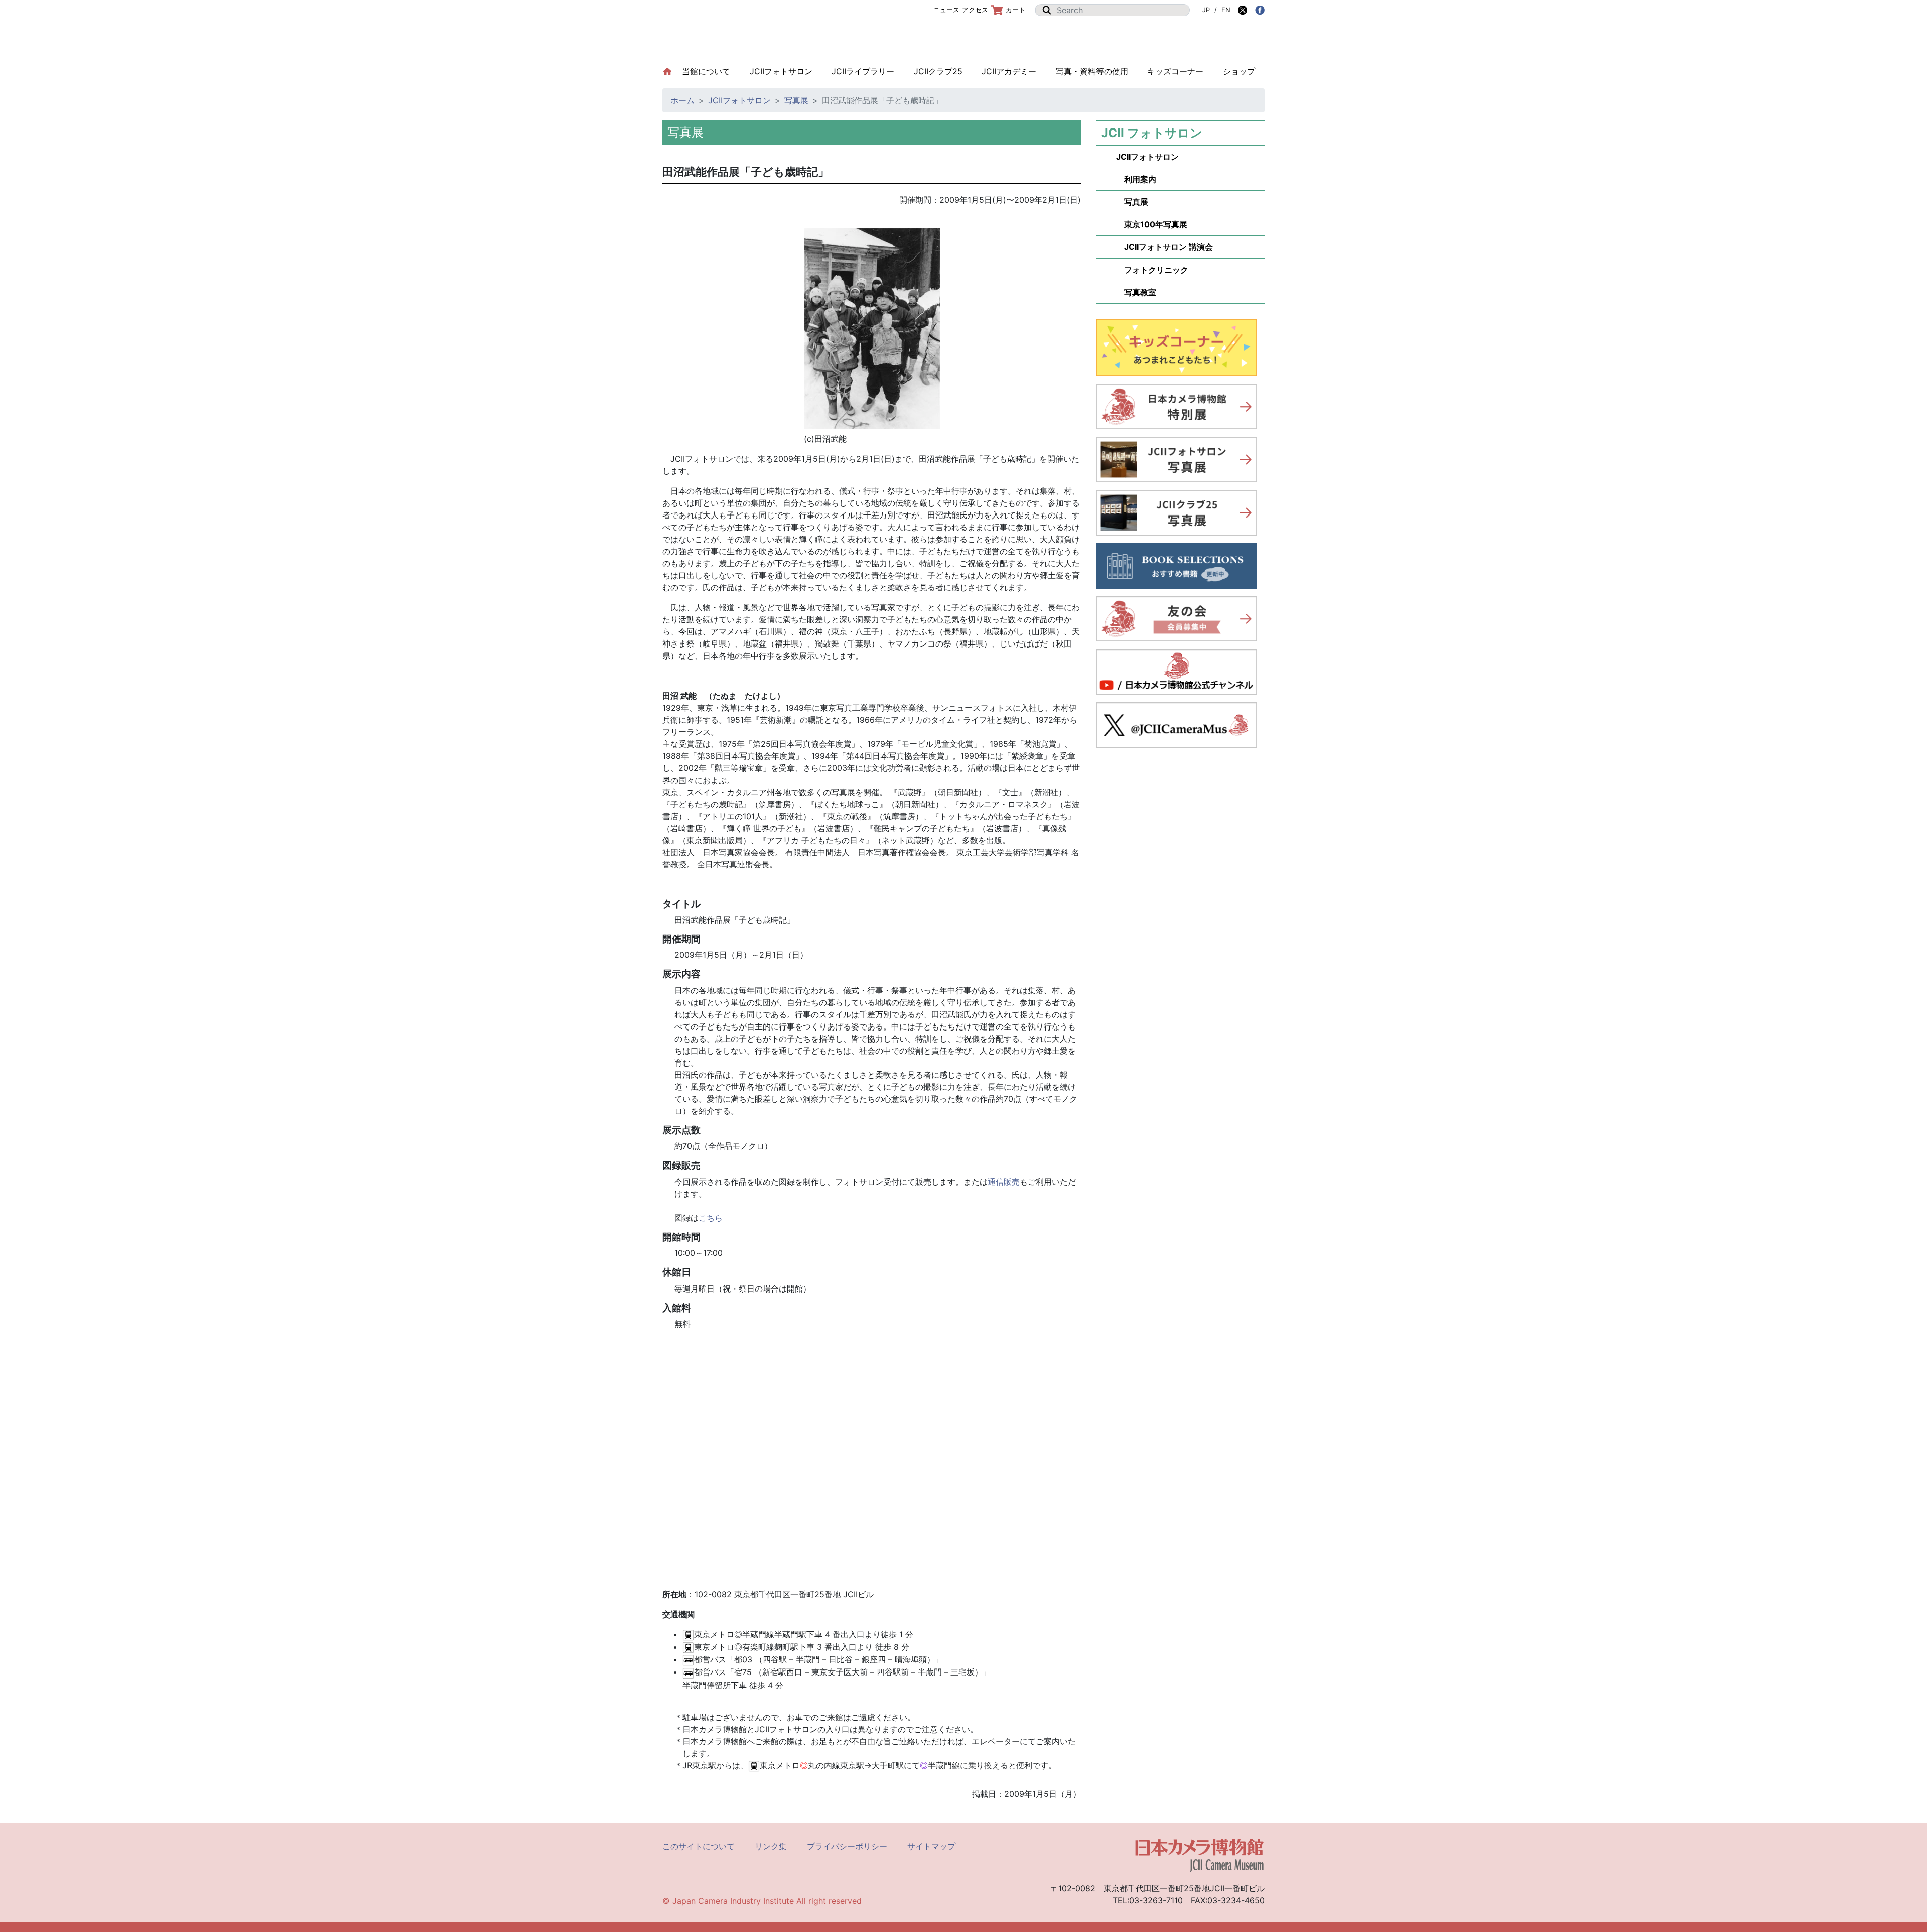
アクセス (975, 10)
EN (1226, 10)
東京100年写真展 (1152, 224)
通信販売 (1004, 1182)
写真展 (796, 100)
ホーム (682, 100)
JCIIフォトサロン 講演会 (1164, 247)
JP (1206, 10)
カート (1015, 10)
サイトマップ (931, 1846)
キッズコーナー (1175, 71)
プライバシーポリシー (847, 1846)
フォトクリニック (1152, 270)
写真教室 (1136, 292)
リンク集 (771, 1846)
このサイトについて (699, 1846)
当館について (711, 71)
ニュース (946, 10)
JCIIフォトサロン (781, 71)
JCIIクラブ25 (938, 71)
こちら (711, 1218)
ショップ (1239, 71)
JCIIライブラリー (863, 71)
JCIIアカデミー (1009, 71)
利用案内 (1136, 179)
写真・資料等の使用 (1092, 71)
